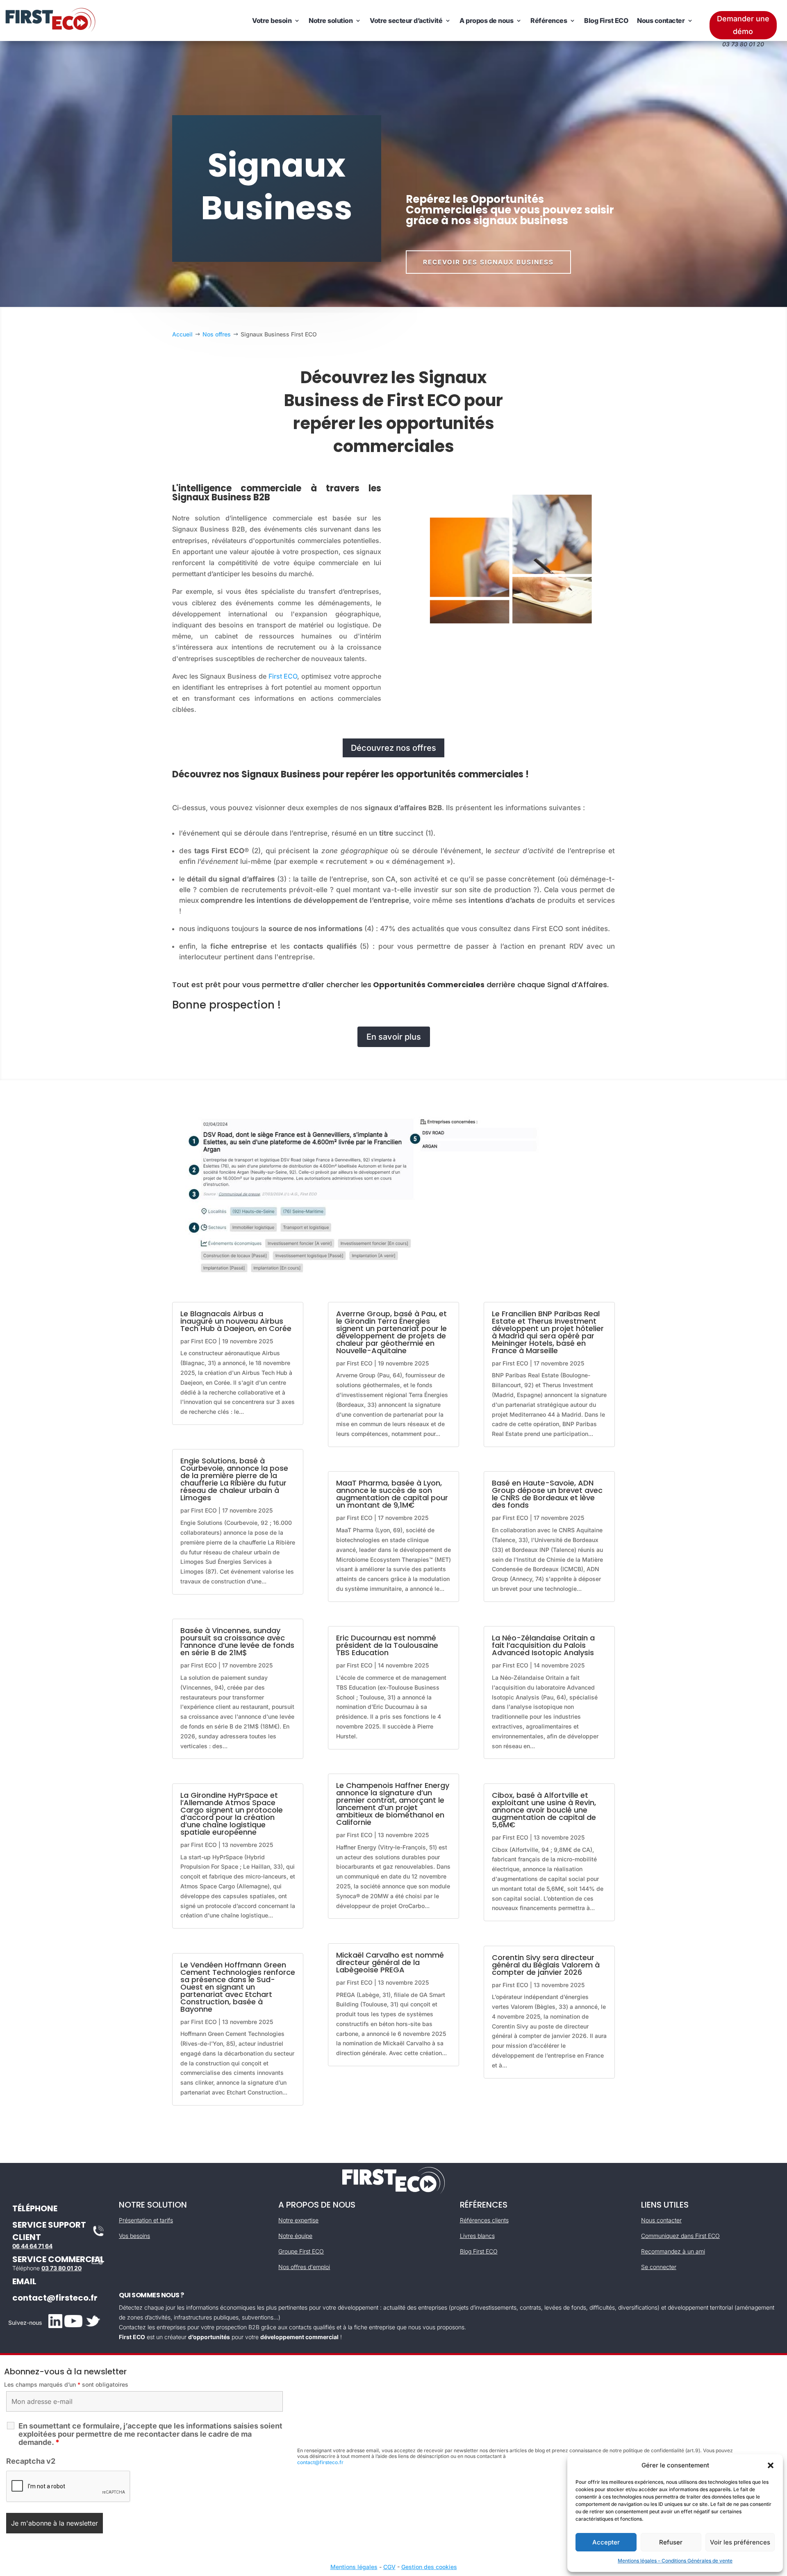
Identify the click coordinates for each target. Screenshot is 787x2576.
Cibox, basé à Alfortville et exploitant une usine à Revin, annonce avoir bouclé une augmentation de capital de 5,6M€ (544, 1810)
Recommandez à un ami (673, 2251)
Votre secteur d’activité (406, 20)
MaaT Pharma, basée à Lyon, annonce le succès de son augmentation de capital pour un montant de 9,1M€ (392, 1494)
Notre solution (331, 20)
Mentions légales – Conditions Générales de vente (675, 2561)
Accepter (606, 2542)
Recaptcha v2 (31, 2461)
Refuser (671, 2542)
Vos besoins (134, 2236)
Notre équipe (295, 2236)
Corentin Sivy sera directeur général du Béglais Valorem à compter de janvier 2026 (546, 1965)
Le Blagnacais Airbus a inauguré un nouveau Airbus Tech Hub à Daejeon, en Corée (236, 1321)
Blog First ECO (606, 20)
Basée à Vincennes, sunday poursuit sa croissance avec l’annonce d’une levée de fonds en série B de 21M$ (237, 1641)
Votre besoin (272, 20)
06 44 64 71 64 (32, 2246)
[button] (771, 2465)
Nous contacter (661, 20)
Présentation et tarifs (146, 2220)
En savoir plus (394, 1037)
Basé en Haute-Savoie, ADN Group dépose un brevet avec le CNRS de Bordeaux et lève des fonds (547, 1494)
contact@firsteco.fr (55, 2298)
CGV (389, 2567)
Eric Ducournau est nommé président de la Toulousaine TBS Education (387, 1645)
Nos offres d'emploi (304, 2267)
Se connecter (659, 2267)
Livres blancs (477, 2236)
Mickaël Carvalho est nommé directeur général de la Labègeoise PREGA (390, 1962)
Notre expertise (298, 2220)
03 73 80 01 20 (61, 2268)
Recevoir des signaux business (488, 262)
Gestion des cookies (429, 2567)
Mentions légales (354, 2567)
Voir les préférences (740, 2542)
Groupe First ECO (301, 2251)
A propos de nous (486, 20)
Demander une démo (743, 25)
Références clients (484, 2220)
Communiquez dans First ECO (680, 2236)
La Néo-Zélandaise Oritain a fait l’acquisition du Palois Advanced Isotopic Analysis (543, 1645)
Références (549, 20)
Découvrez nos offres (393, 748)
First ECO (283, 676)
